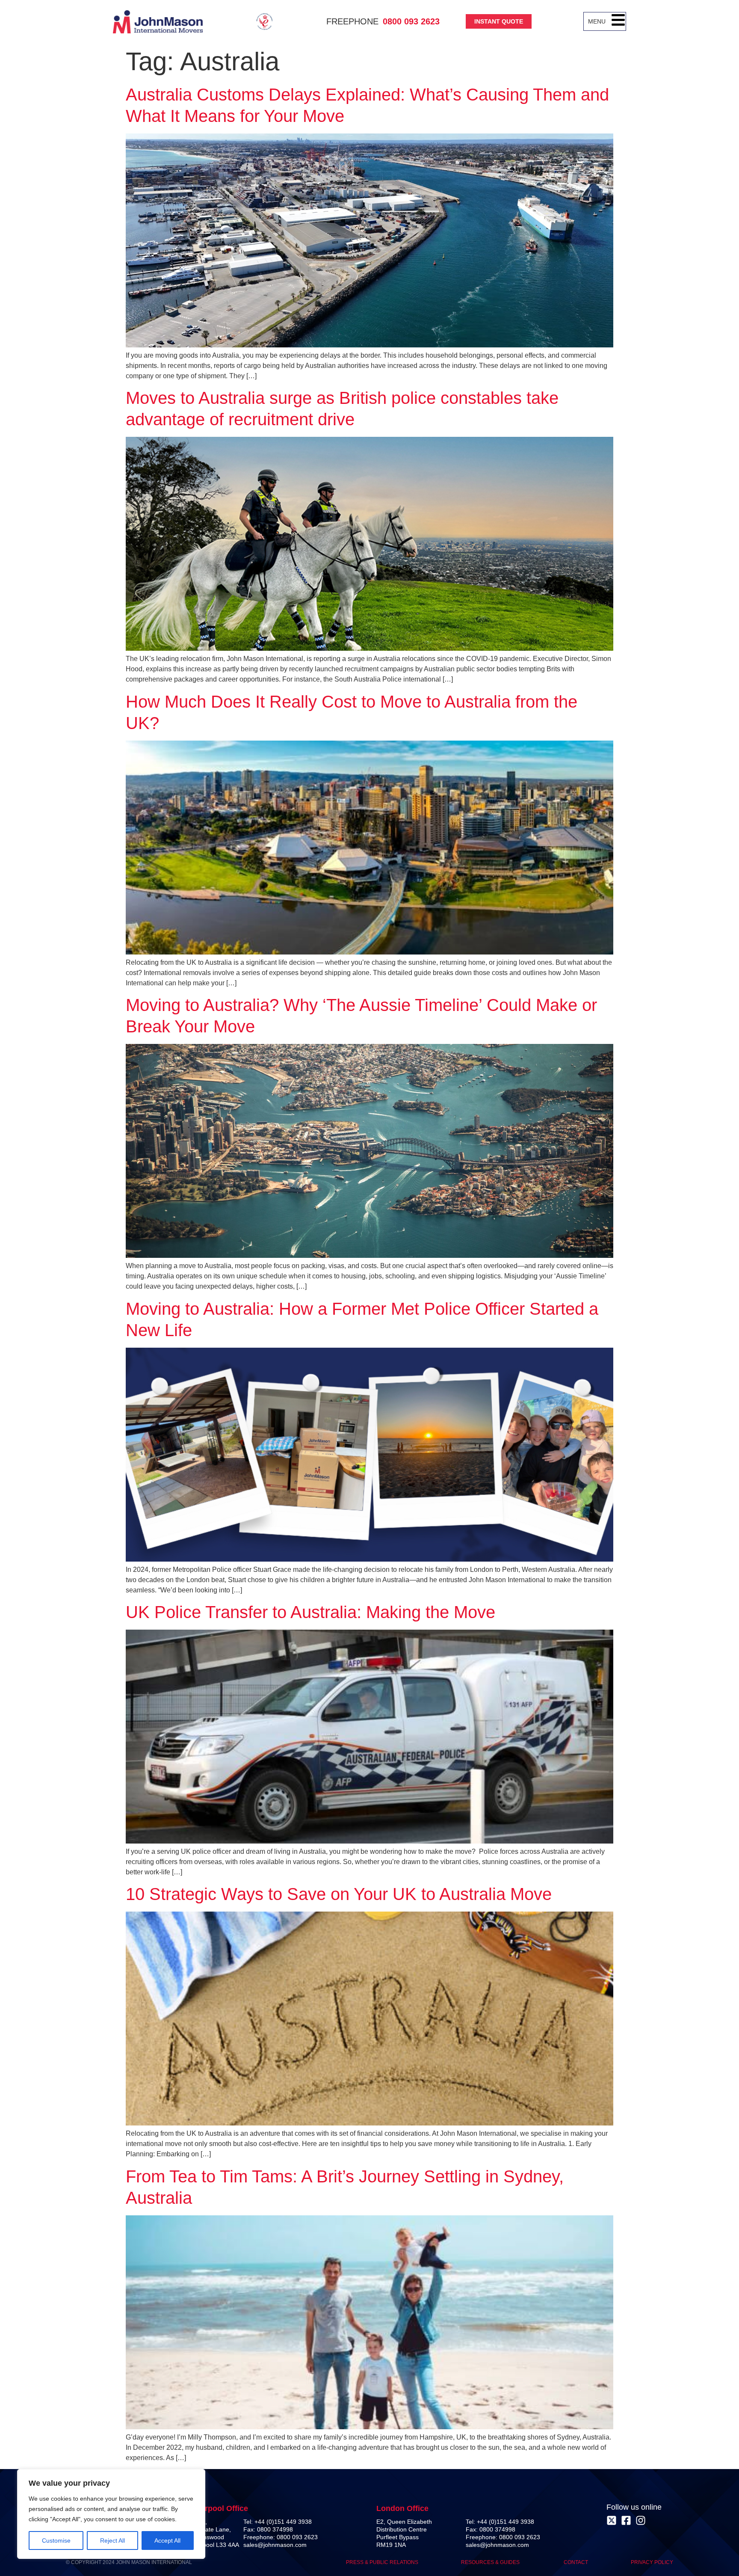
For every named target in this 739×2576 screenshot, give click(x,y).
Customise (56, 2540)
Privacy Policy (652, 2562)
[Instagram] (641, 2520)
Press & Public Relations (382, 2562)
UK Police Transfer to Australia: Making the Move (310, 1612)
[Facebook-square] (626, 2520)
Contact (576, 2562)
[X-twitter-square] (612, 2520)
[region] (111, 2514)
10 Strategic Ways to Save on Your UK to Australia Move (339, 1894)
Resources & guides (491, 2562)
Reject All (112, 2540)
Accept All (167, 2540)
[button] (618, 21)
